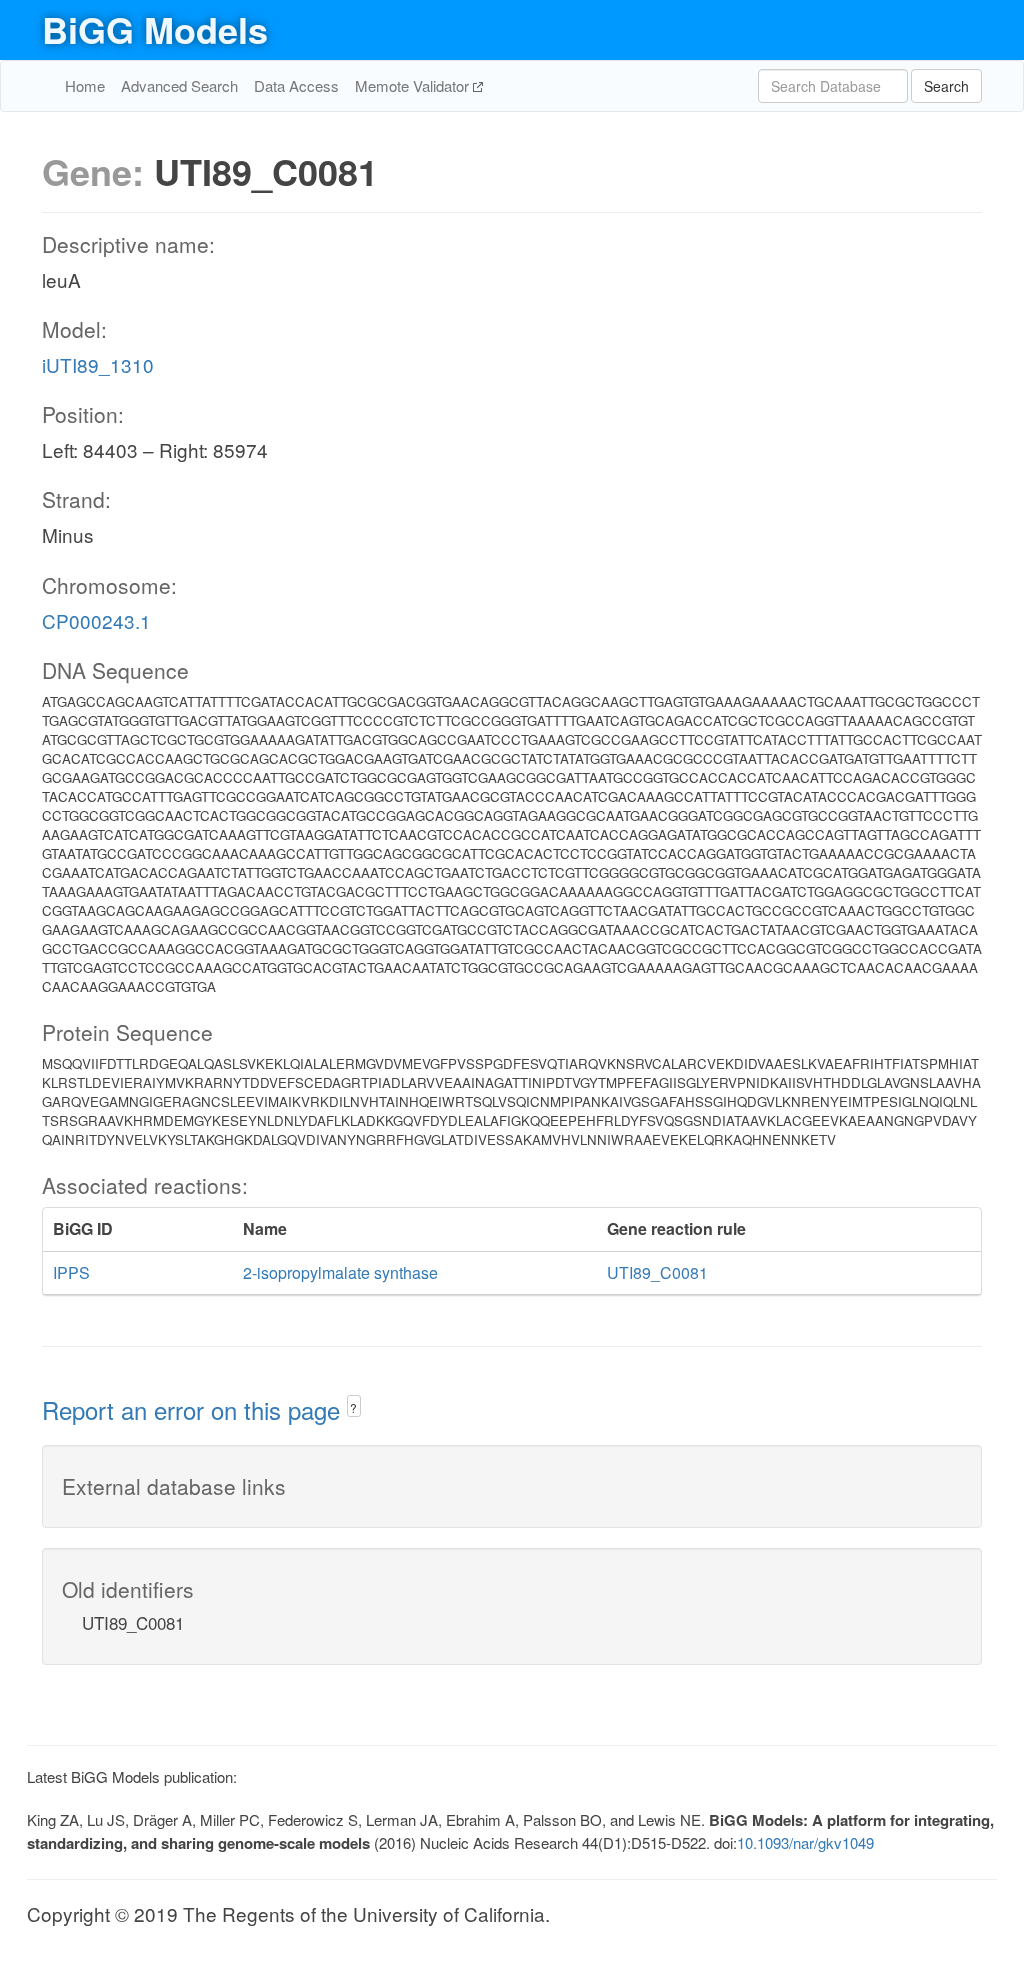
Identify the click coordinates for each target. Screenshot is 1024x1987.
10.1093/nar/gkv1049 (805, 1842)
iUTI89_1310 (98, 364)
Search (946, 86)
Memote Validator (414, 85)
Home (85, 85)
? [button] (353, 1407)
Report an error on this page (194, 1409)
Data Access (296, 85)
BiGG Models (155, 29)
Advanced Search (179, 85)
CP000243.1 (96, 620)
